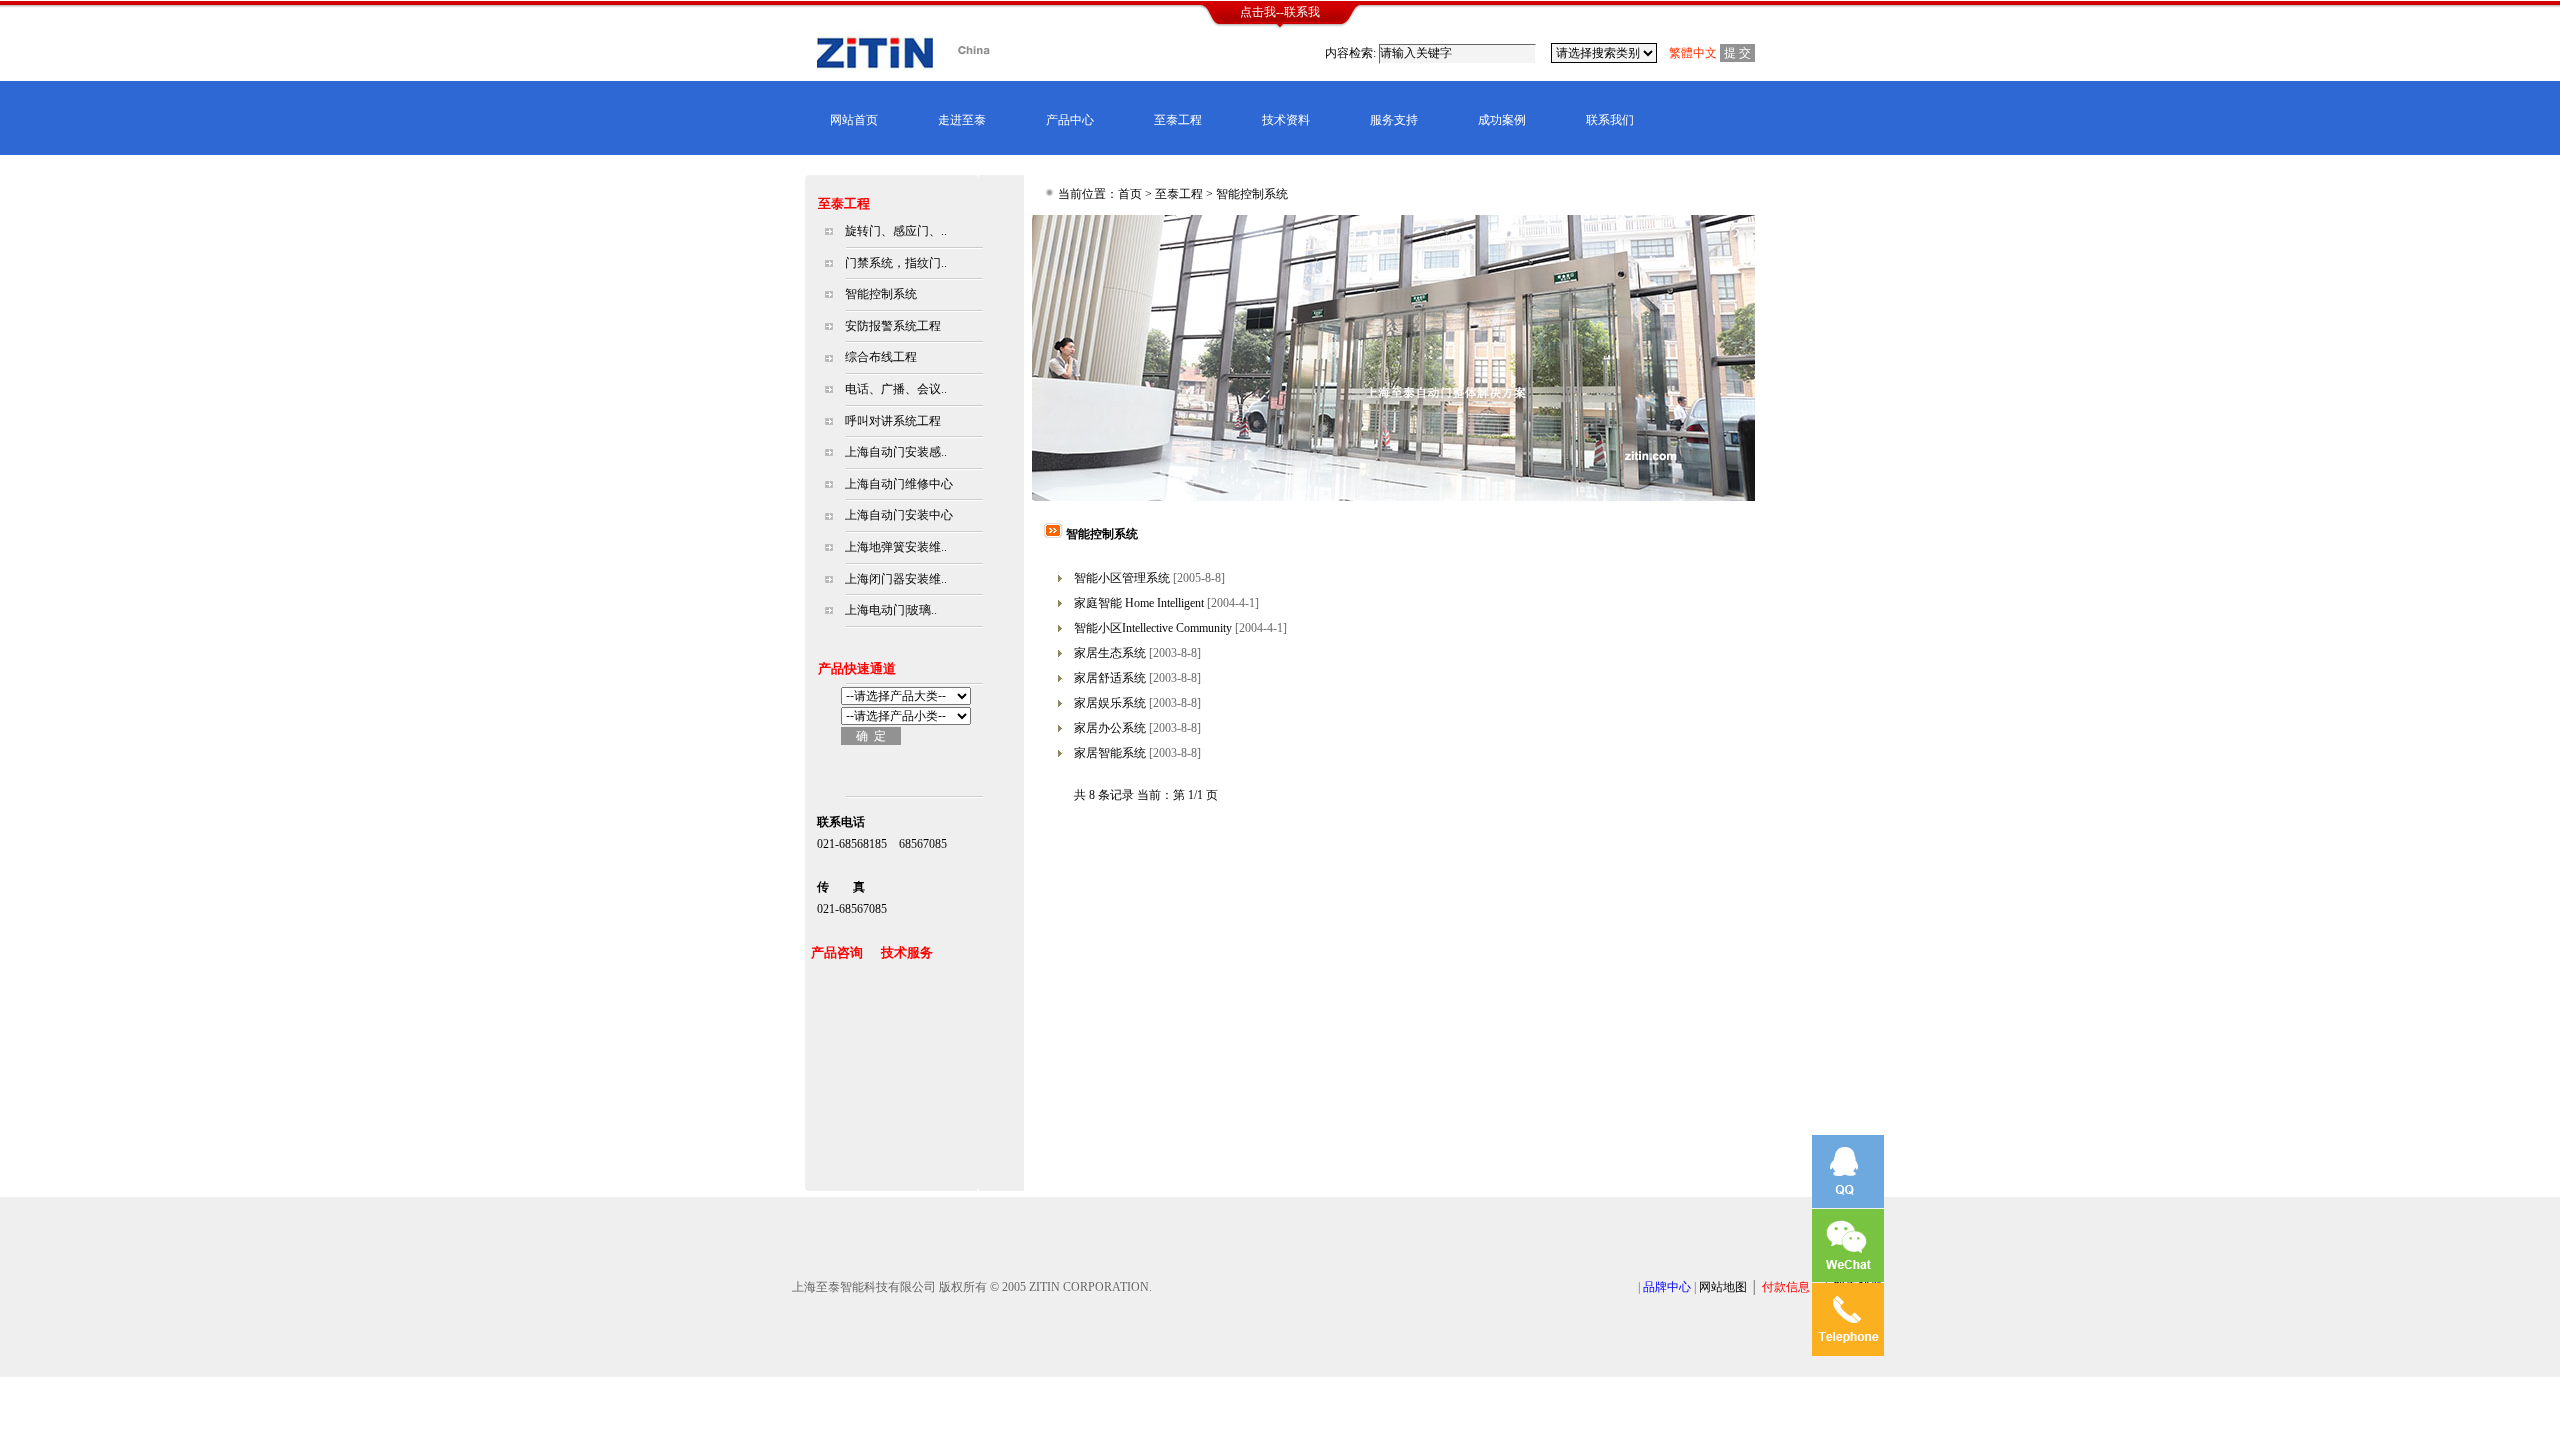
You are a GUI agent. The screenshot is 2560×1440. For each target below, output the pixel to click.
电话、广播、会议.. (896, 389)
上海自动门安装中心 (899, 515)
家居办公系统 (1110, 728)
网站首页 (854, 120)
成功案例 (1502, 120)
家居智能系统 (1110, 753)
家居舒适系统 (1110, 678)
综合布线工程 (881, 357)
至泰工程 (1178, 120)
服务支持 (1394, 120)
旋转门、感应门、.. (896, 231)
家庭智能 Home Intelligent (1139, 603)
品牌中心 (1667, 1287)
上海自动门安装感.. (896, 452)
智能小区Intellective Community (1153, 628)
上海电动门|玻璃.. (891, 610)
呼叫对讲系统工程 (893, 421)
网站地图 (1723, 1287)
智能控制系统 (881, 294)
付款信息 (1786, 1287)
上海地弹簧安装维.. (896, 547)
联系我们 (1610, 120)
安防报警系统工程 (893, 326)
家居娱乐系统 (1110, 703)
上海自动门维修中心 (899, 484)
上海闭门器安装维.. (896, 579)
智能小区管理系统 (1122, 578)
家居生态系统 (1110, 653)
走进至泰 (962, 120)
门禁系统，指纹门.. (896, 263)
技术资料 (1286, 120)
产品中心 (1070, 120)
